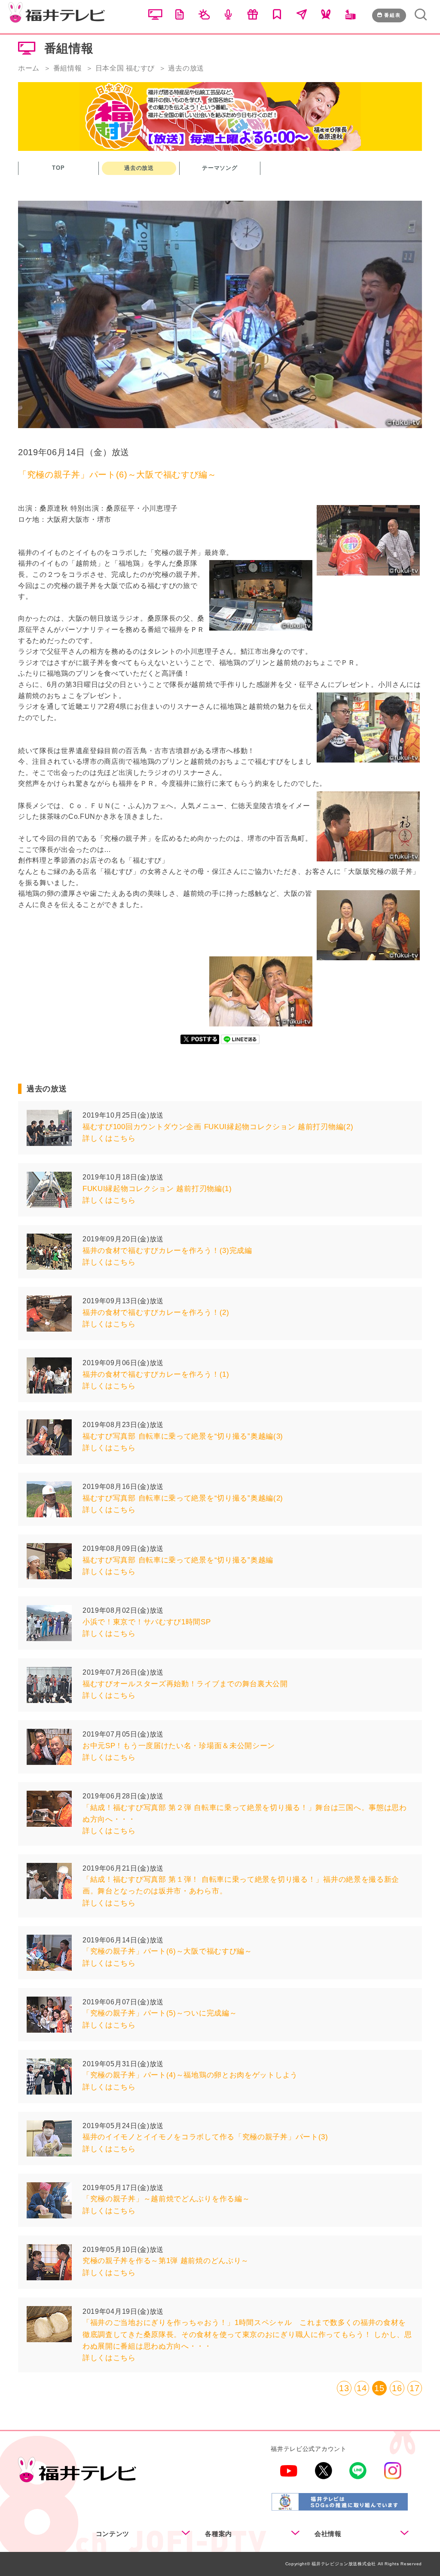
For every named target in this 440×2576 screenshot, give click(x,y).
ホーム (29, 68)
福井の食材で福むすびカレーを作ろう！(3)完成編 (167, 1251)
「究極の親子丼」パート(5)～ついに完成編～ (160, 2013)
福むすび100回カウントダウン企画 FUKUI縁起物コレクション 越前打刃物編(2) (218, 1127)
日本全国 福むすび (125, 68)
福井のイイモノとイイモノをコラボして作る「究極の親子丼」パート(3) (205, 2137)
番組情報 (68, 68)
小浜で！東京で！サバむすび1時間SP (147, 1622)
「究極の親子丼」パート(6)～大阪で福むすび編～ (167, 1951)
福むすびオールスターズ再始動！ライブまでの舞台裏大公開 (185, 1684)
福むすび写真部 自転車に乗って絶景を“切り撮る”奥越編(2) (183, 1498)
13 (344, 2388)
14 (362, 2388)
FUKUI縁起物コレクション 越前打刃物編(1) (157, 1189)
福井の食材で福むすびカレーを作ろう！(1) (156, 1374)
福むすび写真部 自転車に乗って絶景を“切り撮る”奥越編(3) (183, 1436)
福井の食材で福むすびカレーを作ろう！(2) (156, 1313)
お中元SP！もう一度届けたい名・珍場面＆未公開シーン (179, 1746)
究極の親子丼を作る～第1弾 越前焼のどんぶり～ (166, 2261)
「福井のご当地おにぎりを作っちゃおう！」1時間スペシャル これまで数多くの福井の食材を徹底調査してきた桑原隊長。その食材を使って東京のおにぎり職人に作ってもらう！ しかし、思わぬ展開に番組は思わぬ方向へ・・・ (247, 2334)
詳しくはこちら (109, 1138)
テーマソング (220, 168)
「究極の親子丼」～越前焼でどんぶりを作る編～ (166, 2199)
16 (397, 2388)
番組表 (393, 15)
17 (414, 2388)
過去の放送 (139, 168)
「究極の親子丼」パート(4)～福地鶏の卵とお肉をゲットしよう (190, 2075)
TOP (58, 168)
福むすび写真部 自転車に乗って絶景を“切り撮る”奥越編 (178, 1560)
